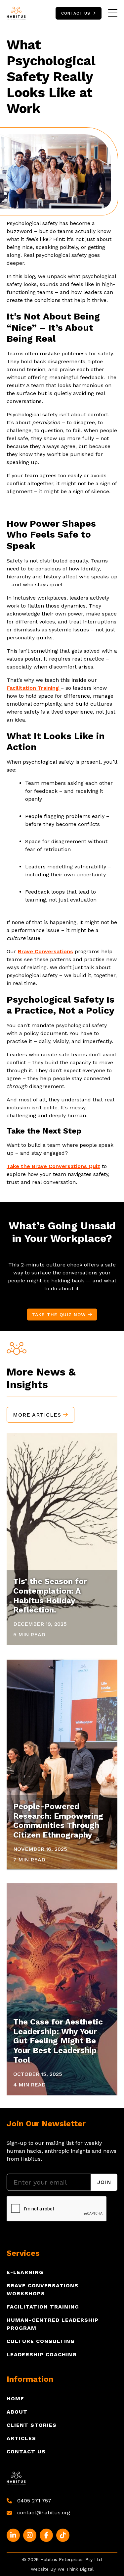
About (17, 2412)
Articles (21, 2438)
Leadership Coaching (42, 2354)
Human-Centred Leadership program (53, 2324)
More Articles (41, 1415)
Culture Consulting (41, 2341)
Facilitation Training (43, 2307)
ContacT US (79, 13)
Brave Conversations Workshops (42, 2289)
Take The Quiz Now (62, 1315)
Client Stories (32, 2425)
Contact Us (26, 2452)
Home (15, 2399)
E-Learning (25, 2272)
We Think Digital (76, 2569)
